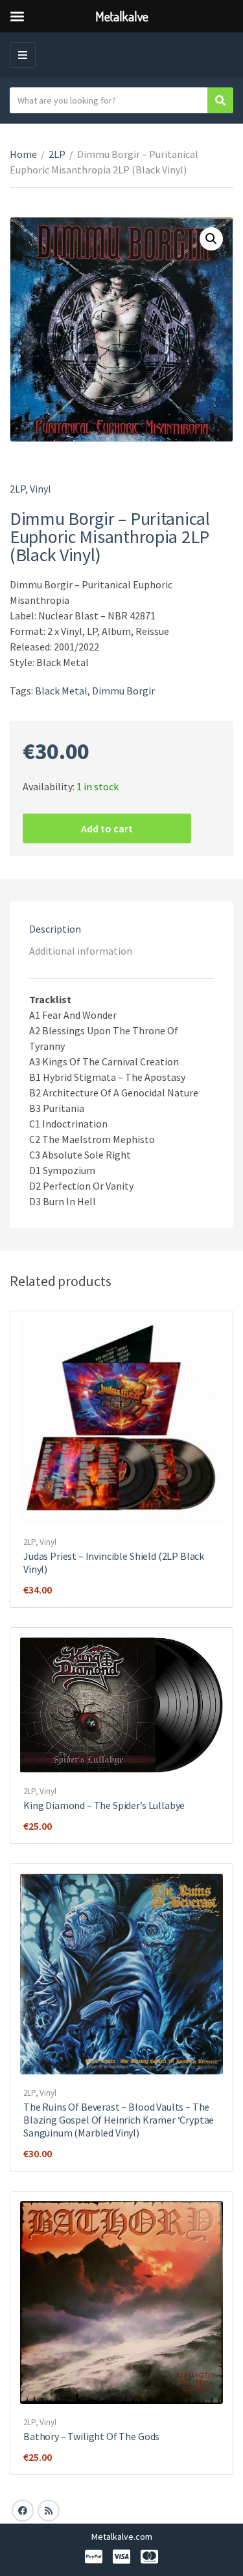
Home (23, 154)
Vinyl (40, 489)
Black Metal (61, 691)
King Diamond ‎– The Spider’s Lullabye (104, 1805)
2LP (57, 154)
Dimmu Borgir (123, 691)
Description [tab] (55, 929)
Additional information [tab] (81, 951)
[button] (211, 239)
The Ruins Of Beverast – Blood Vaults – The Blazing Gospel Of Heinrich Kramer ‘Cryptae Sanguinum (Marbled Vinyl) (119, 2120)
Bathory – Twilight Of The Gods (91, 2436)
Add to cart (107, 828)
